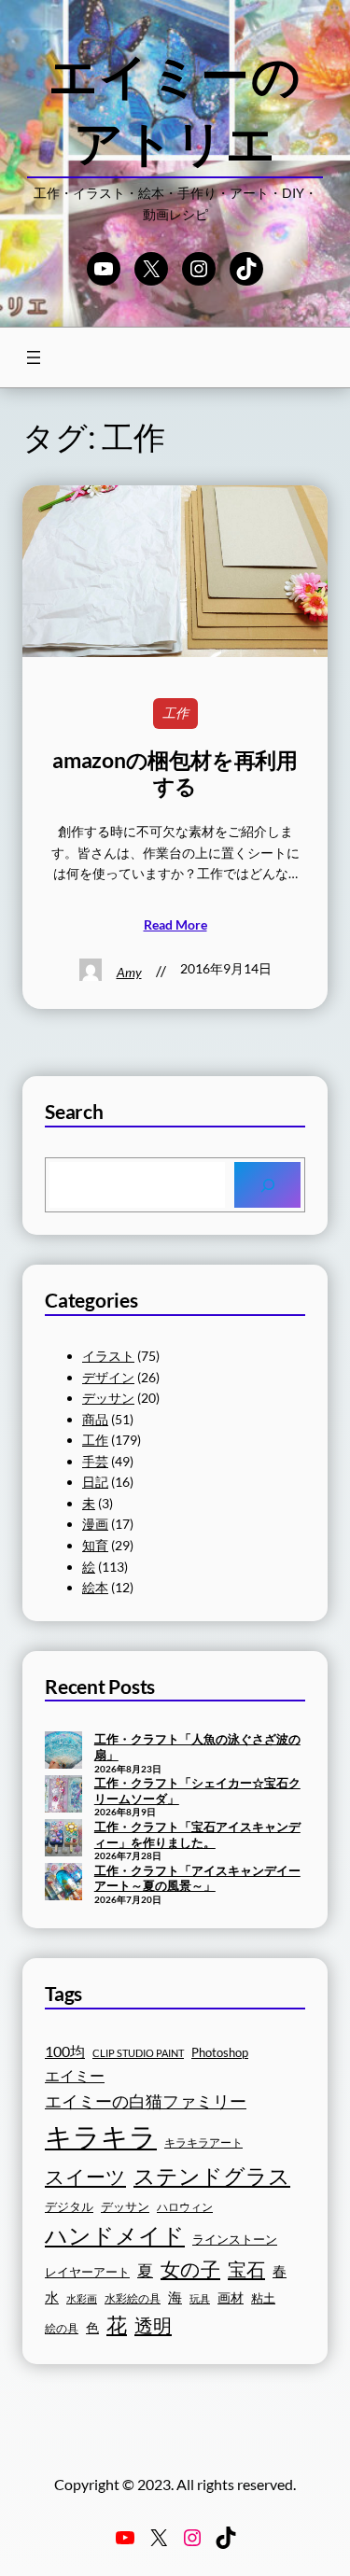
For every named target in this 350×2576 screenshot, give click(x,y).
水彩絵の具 (133, 2298)
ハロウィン (185, 2207)
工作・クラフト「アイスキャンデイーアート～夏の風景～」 (197, 1878)
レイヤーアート (87, 2272)
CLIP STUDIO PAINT (138, 2053)
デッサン (108, 1398)
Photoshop (220, 2053)
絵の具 (62, 2328)
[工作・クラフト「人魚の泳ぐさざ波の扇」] (63, 1752)
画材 (231, 2297)
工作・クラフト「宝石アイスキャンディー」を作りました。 (197, 1834)
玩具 (200, 2298)
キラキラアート (203, 2142)
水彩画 (82, 2298)
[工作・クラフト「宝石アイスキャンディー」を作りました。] (63, 1840)
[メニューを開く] (34, 357)
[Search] (267, 1185)
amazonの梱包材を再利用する (175, 773)
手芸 (95, 1461)
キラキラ (101, 2136)
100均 (65, 2051)
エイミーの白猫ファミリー (146, 2101)
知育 (95, 1545)
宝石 (246, 2269)
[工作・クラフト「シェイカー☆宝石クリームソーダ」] (63, 1796)
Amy (129, 972)
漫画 (95, 1524)
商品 (95, 1419)
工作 (175, 713)
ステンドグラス (212, 2176)
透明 (153, 2325)
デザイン (108, 1377)
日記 (95, 1482)
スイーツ (85, 2177)
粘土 (263, 2298)
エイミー (75, 2076)
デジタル (69, 2206)
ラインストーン (235, 2239)
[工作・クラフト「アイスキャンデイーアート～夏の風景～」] (63, 1883)
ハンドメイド (115, 2235)
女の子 (190, 2268)
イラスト (108, 1356)
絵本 (95, 1587)
